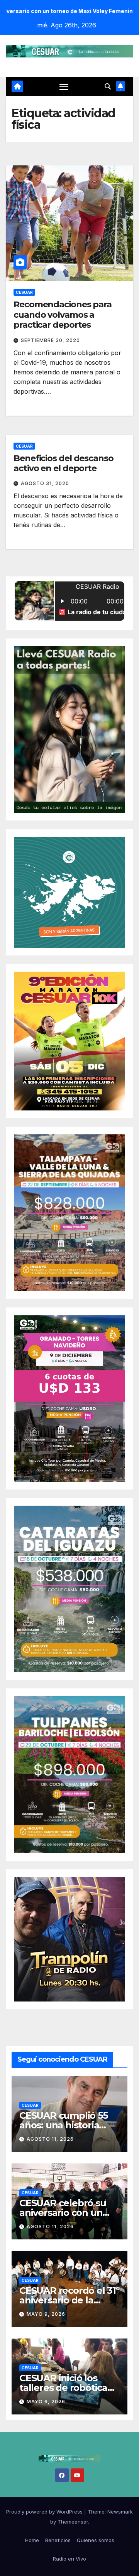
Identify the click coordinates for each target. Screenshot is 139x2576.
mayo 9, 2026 (46, 2314)
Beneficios (58, 2540)
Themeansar (73, 2522)
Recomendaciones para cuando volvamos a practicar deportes (63, 315)
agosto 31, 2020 (45, 483)
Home (32, 2540)
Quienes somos (96, 2540)
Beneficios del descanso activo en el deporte (64, 463)
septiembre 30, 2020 (50, 340)
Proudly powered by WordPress (45, 2512)
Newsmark (120, 2512)
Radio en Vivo (69, 2559)
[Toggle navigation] (64, 87)
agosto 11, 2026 (50, 2139)
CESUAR (24, 292)
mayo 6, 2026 (46, 2402)
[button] (108, 86)
